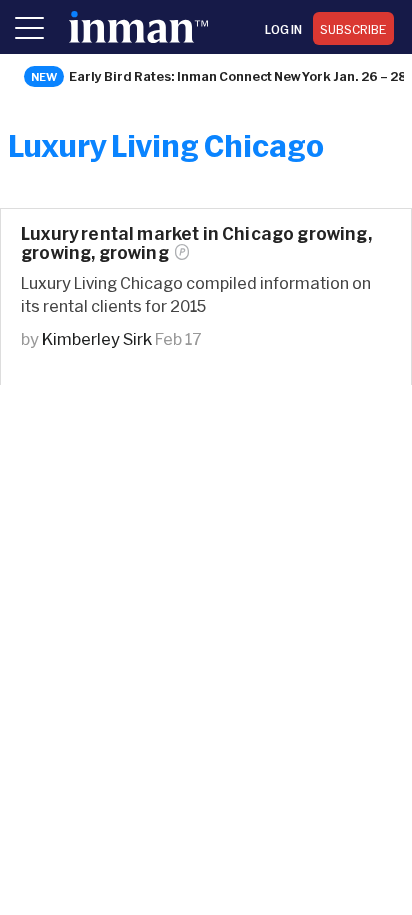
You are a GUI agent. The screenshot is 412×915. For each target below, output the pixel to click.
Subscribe (353, 29)
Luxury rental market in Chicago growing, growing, (196, 243)
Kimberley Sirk (97, 338)
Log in (283, 29)
